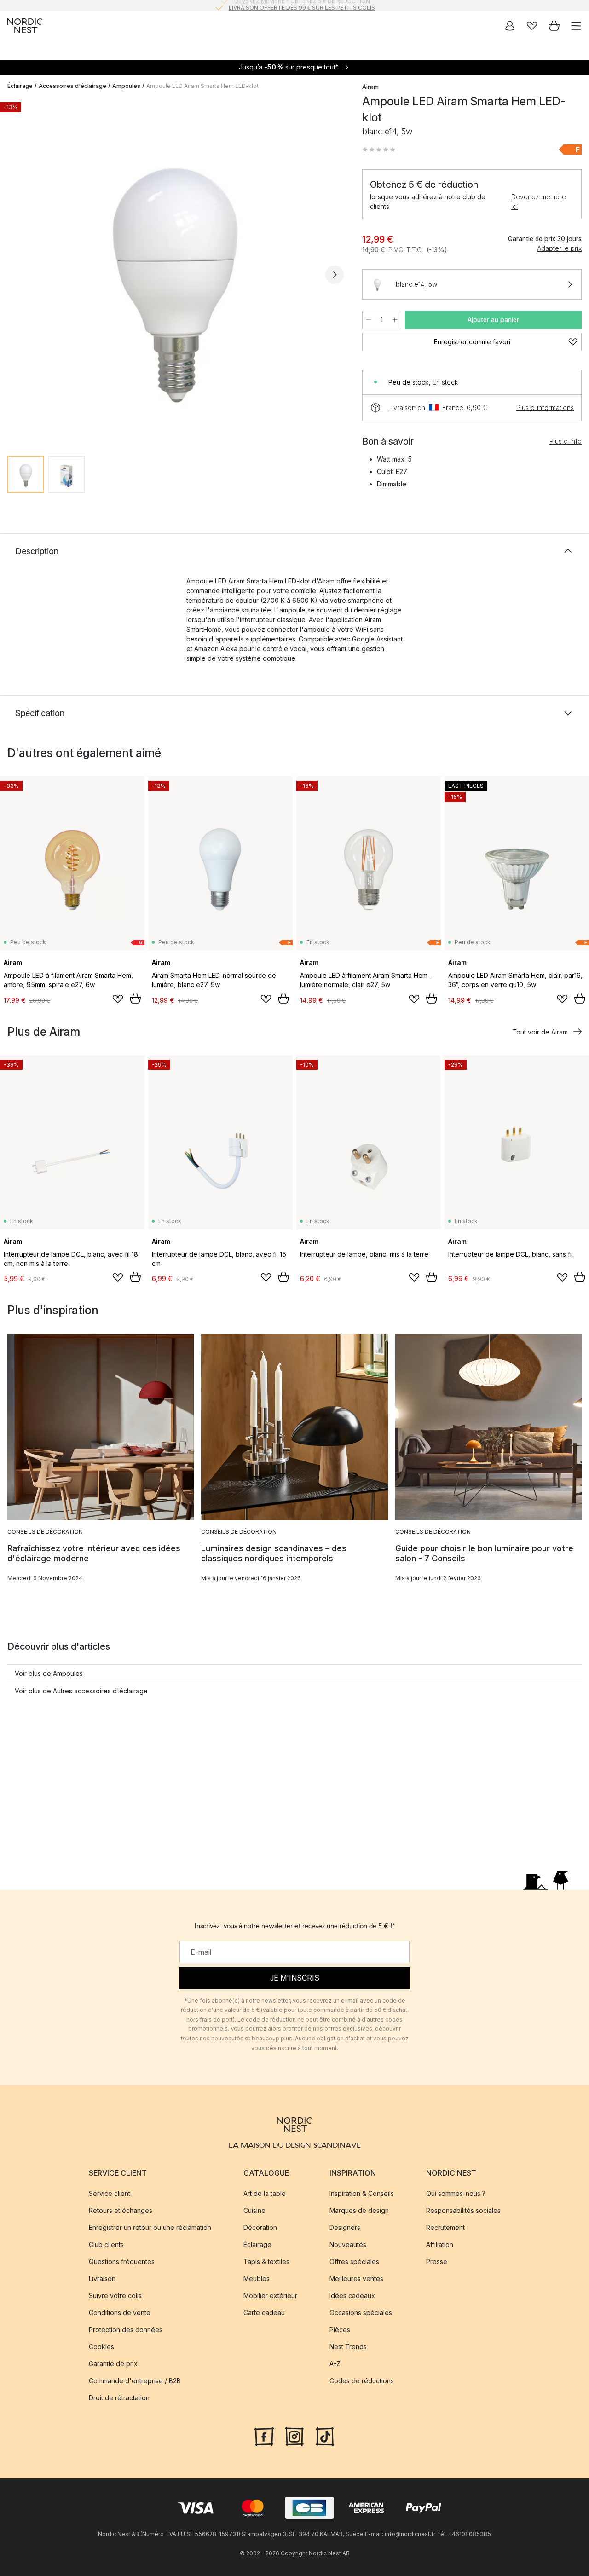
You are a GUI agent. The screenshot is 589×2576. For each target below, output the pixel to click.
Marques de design (359, 2211)
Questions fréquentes (122, 2262)
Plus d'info (566, 441)
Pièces (340, 2330)
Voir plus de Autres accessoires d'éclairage (81, 1691)
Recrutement (445, 2228)
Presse (437, 2262)
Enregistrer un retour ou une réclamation (150, 2228)
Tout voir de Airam (540, 1032)
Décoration (260, 2228)
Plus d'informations (545, 407)
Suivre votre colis (115, 2296)
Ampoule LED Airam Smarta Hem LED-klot (202, 86)
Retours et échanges (121, 2211)
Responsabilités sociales (463, 2211)
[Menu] (576, 26)
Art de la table (265, 2194)
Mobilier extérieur (270, 2296)
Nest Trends (348, 2347)
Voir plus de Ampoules (49, 1673)
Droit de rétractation (119, 2398)
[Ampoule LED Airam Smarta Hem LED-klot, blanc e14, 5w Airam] (176, 273)
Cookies (101, 2347)
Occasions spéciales (361, 2313)
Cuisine (254, 2211)
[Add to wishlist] (118, 999)
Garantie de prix (113, 2364)
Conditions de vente (120, 2313)
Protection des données (126, 2330)
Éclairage (20, 86)
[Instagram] (294, 2436)
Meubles (257, 2279)
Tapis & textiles (266, 2262)
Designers (345, 2228)
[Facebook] (264, 2436)
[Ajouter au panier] (135, 999)
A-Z (335, 2364)
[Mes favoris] (532, 26)
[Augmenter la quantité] (395, 320)
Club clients (106, 2245)
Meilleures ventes (356, 2279)
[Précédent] (17, 275)
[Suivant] (335, 275)
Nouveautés (348, 2245)
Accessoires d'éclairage (72, 86)
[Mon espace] (510, 26)
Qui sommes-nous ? (456, 2194)
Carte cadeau (264, 2313)
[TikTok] (325, 2436)
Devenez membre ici (539, 202)
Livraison (102, 2279)
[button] (379, 150)
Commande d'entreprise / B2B (135, 2381)
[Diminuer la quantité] (369, 320)
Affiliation (440, 2245)
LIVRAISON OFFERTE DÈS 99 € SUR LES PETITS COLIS (302, 5)
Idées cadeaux (352, 2296)
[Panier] (554, 26)
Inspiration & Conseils (362, 2194)
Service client (110, 2194)
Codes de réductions (362, 2381)
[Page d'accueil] (25, 26)
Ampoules (126, 86)
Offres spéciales (354, 2262)
